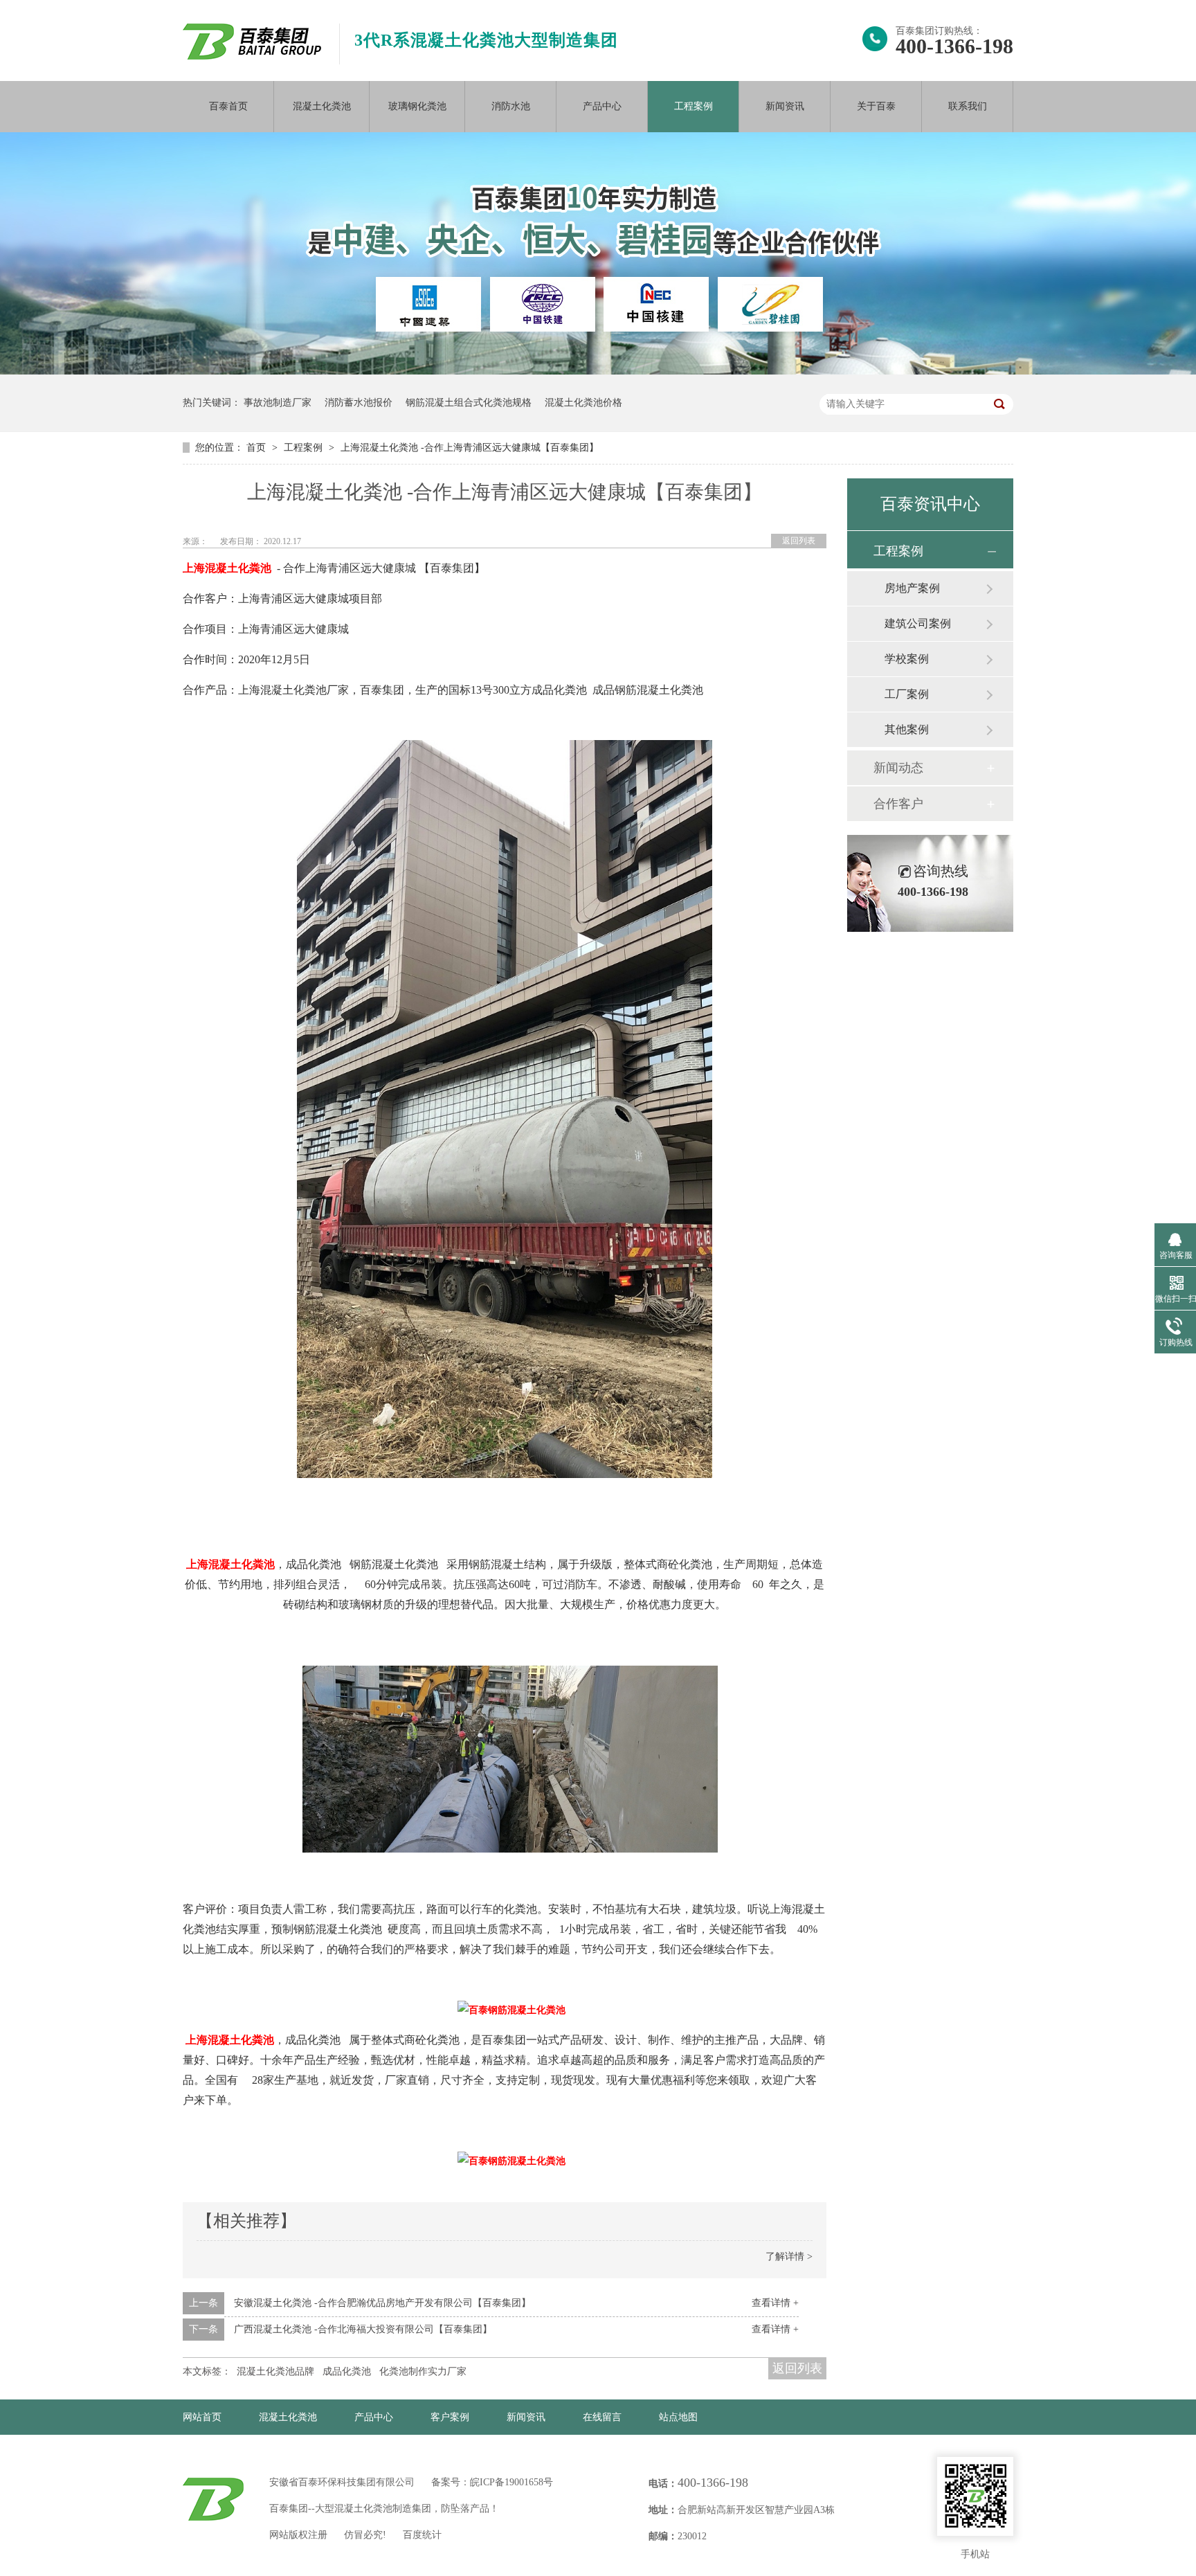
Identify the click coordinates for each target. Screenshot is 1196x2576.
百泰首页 (228, 106)
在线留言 (602, 2417)
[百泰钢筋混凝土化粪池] (505, 1475)
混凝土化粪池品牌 (275, 2371)
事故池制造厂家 (278, 403)
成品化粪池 (347, 2371)
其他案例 (907, 729)
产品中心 (602, 106)
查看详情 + (775, 2303)
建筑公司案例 (918, 623)
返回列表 (799, 541)
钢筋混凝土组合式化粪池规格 (469, 403)
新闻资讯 (785, 106)
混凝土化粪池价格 (583, 403)
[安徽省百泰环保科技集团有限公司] (252, 56)
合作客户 (898, 804)
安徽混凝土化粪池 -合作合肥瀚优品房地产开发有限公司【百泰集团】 (382, 2303)
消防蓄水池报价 (359, 403)
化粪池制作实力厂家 (423, 2371)
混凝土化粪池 (322, 106)
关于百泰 (876, 106)
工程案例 (694, 106)
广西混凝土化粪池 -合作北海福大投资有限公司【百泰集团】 (363, 2329)
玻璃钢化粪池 (417, 106)
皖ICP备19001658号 (511, 2482)
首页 (257, 448)
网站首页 (202, 2417)
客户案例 (450, 2417)
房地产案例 (912, 588)
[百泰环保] (213, 2499)
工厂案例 (907, 694)
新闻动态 (898, 768)
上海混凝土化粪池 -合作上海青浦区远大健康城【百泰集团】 (470, 448)
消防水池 (511, 106)
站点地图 (678, 2417)
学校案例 (907, 659)
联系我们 (968, 106)
